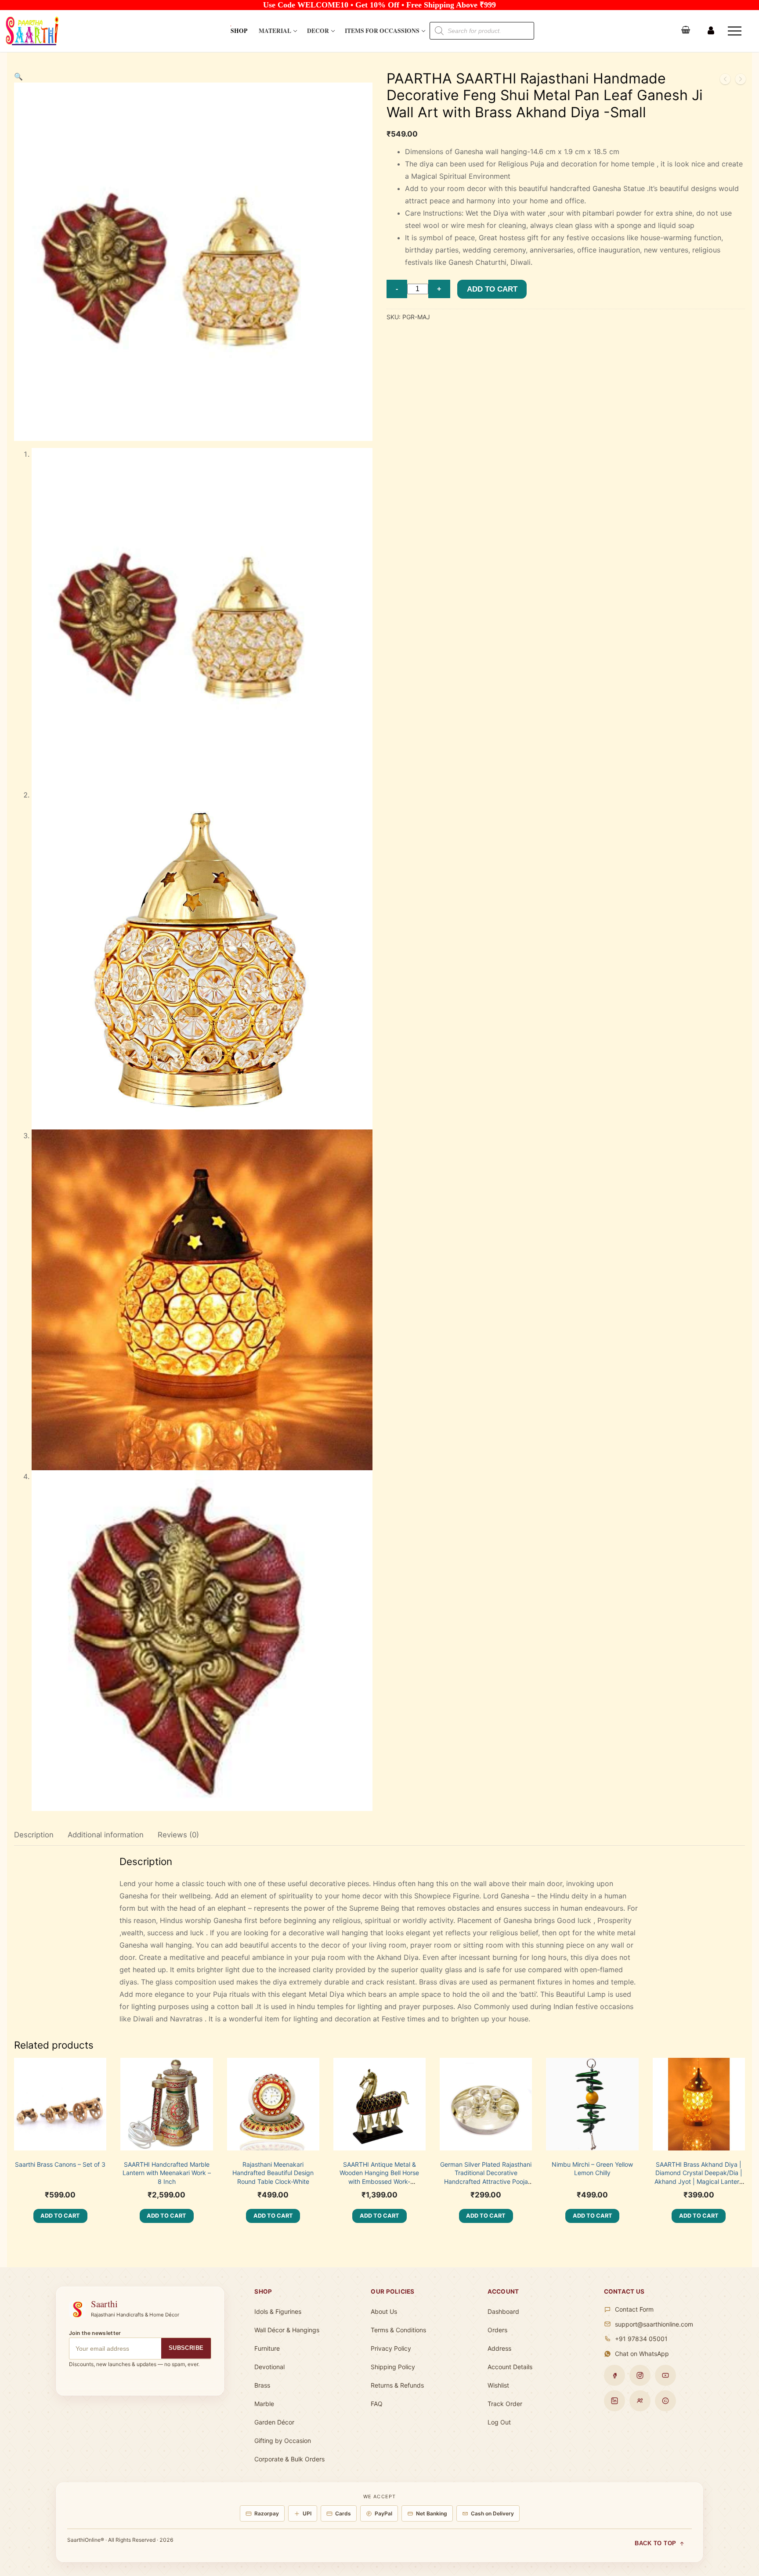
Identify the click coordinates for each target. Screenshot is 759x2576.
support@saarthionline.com (654, 2324)
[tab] (34, 1835)
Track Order (505, 2404)
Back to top (656, 2544)
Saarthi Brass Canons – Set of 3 (60, 2164)
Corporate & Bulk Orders (289, 2459)
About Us (384, 2311)
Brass (262, 2385)
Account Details (510, 2367)
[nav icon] (736, 31)
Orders (497, 2330)
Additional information (106, 1835)
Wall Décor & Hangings (287, 2330)
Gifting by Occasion (283, 2441)
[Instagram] (640, 2375)
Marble (264, 2404)
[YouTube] (665, 2375)
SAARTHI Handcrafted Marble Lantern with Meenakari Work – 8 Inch (167, 2173)
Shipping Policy (393, 2367)
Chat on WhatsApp (642, 2354)
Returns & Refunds (397, 2385)
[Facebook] (614, 2375)
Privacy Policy (391, 2348)
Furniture (267, 2348)
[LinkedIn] (614, 2401)
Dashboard (503, 2311)
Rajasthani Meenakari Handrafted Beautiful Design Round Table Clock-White (273, 2173)
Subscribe (186, 2348)
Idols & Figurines (278, 2311)
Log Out (499, 2422)
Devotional (269, 2367)
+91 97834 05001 (641, 2339)
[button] (18, 76)
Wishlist (498, 2385)
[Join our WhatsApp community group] (640, 2401)
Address (499, 2348)
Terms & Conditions (398, 2330)
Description (34, 1835)
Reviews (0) (178, 1835)
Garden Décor (274, 2422)
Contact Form (634, 2309)
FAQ (377, 2404)
